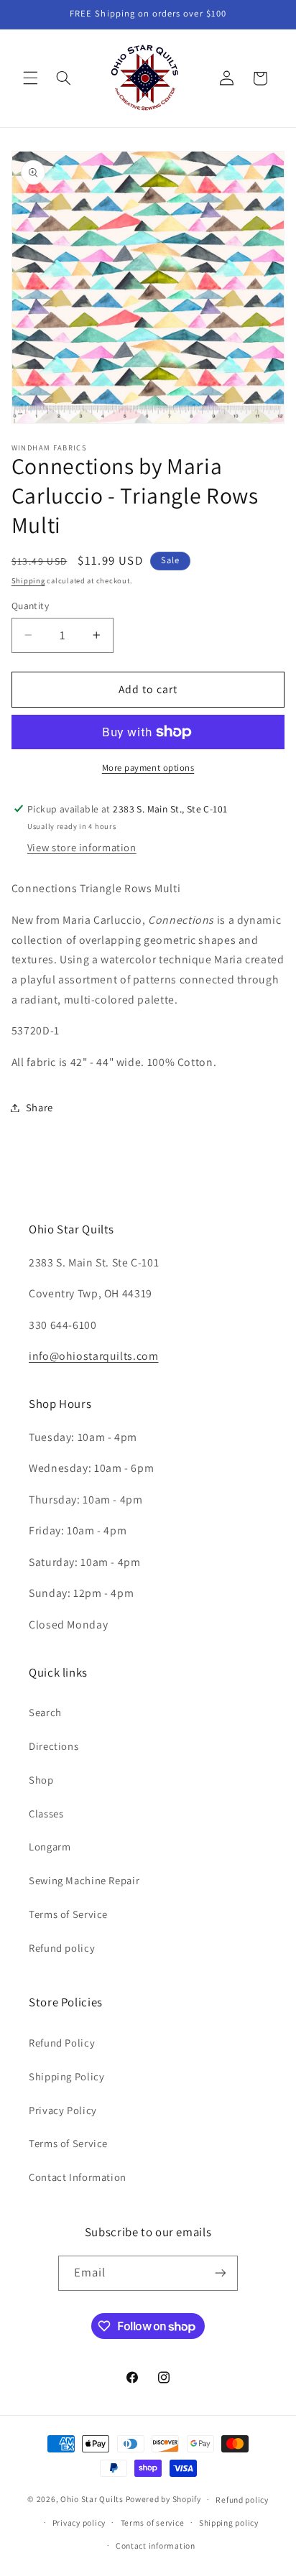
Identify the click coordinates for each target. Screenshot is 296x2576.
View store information (82, 847)
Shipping (28, 580)
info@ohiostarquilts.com (94, 1356)
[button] (30, 78)
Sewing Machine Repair (84, 1880)
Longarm (50, 1847)
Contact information (156, 2545)
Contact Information (78, 2177)
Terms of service (153, 2522)
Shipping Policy (66, 2076)
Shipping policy (229, 2522)
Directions (54, 1746)
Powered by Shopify (163, 2499)
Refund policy (62, 1948)
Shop (41, 1780)
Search (45, 1712)
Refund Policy (62, 2043)
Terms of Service (68, 1914)
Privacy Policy (63, 2110)
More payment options (148, 768)
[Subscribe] (221, 2273)
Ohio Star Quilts (92, 2499)
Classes (46, 1813)
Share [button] (40, 1107)
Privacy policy (79, 2522)
